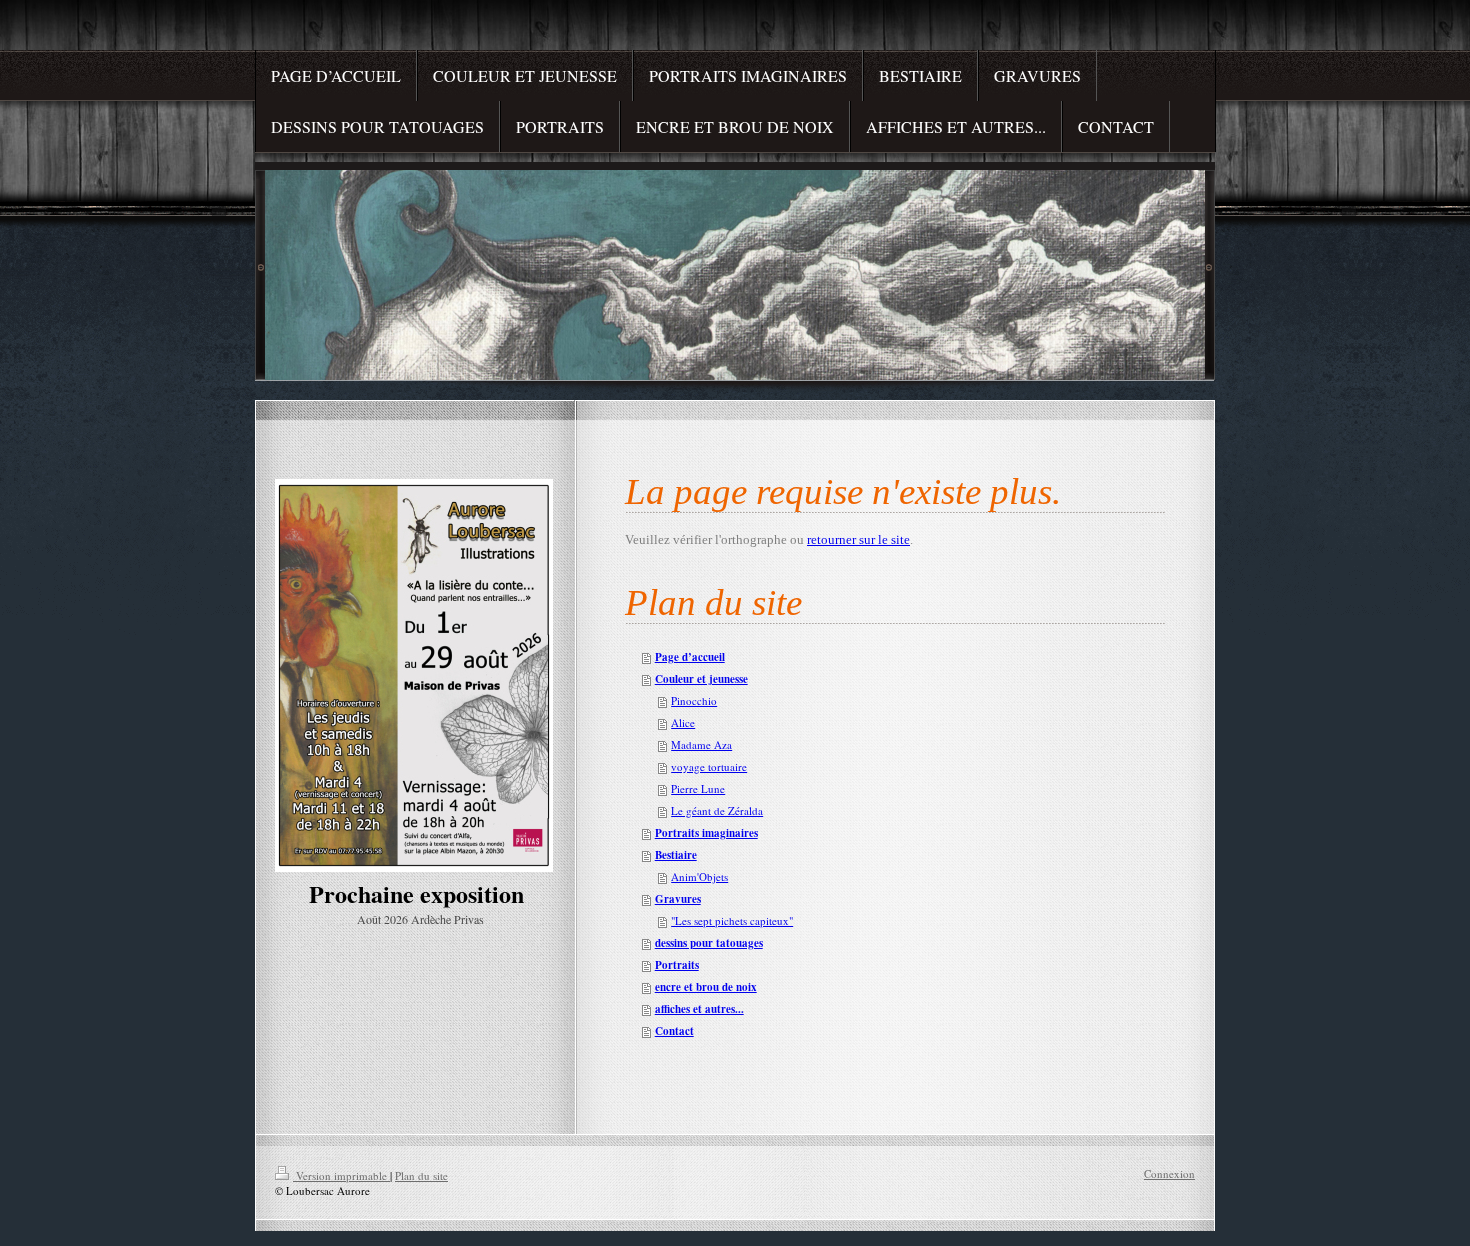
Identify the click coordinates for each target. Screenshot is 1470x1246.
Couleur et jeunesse (701, 679)
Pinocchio (694, 700)
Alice (683, 722)
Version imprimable (341, 1175)
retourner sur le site (858, 539)
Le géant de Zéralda (717, 810)
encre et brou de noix (706, 987)
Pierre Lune (698, 788)
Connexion (1169, 1173)
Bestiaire (676, 855)
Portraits (677, 965)
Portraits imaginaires (706, 833)
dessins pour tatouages (709, 943)
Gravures (678, 899)
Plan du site (421, 1175)
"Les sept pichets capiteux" (732, 920)
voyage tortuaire (709, 766)
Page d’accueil (690, 657)
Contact (674, 1031)
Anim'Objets (699, 876)
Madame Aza (701, 744)
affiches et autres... (699, 1009)
